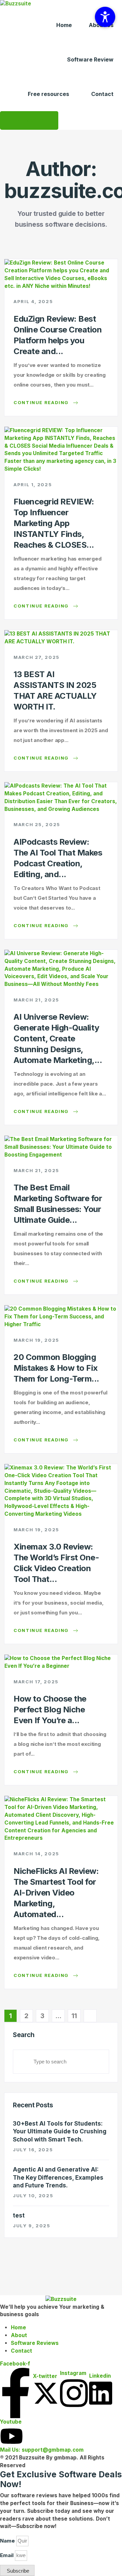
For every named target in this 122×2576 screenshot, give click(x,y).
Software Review (90, 59)
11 (74, 2016)
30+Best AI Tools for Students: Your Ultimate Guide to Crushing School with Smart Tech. (60, 2132)
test (19, 2215)
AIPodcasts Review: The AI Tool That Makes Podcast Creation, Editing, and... (58, 858)
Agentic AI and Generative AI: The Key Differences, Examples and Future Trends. (58, 2177)
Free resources (48, 94)
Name (7, 2541)
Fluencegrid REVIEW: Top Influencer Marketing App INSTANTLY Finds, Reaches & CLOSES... (54, 523)
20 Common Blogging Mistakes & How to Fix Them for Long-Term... (56, 1368)
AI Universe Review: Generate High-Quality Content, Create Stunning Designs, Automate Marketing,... (58, 1038)
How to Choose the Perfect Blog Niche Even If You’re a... (50, 1710)
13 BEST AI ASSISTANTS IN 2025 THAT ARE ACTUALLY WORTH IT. (55, 690)
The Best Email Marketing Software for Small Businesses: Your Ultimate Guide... (58, 1204)
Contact (102, 94)
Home (64, 25)
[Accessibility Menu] (105, 17)
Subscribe (29, 120)
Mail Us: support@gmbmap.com (42, 2450)
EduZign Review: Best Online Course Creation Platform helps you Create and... (58, 335)
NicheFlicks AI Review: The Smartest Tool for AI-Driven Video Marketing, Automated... (56, 1893)
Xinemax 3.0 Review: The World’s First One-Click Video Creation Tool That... (56, 1563)
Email (7, 2555)
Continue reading (42, 402)
